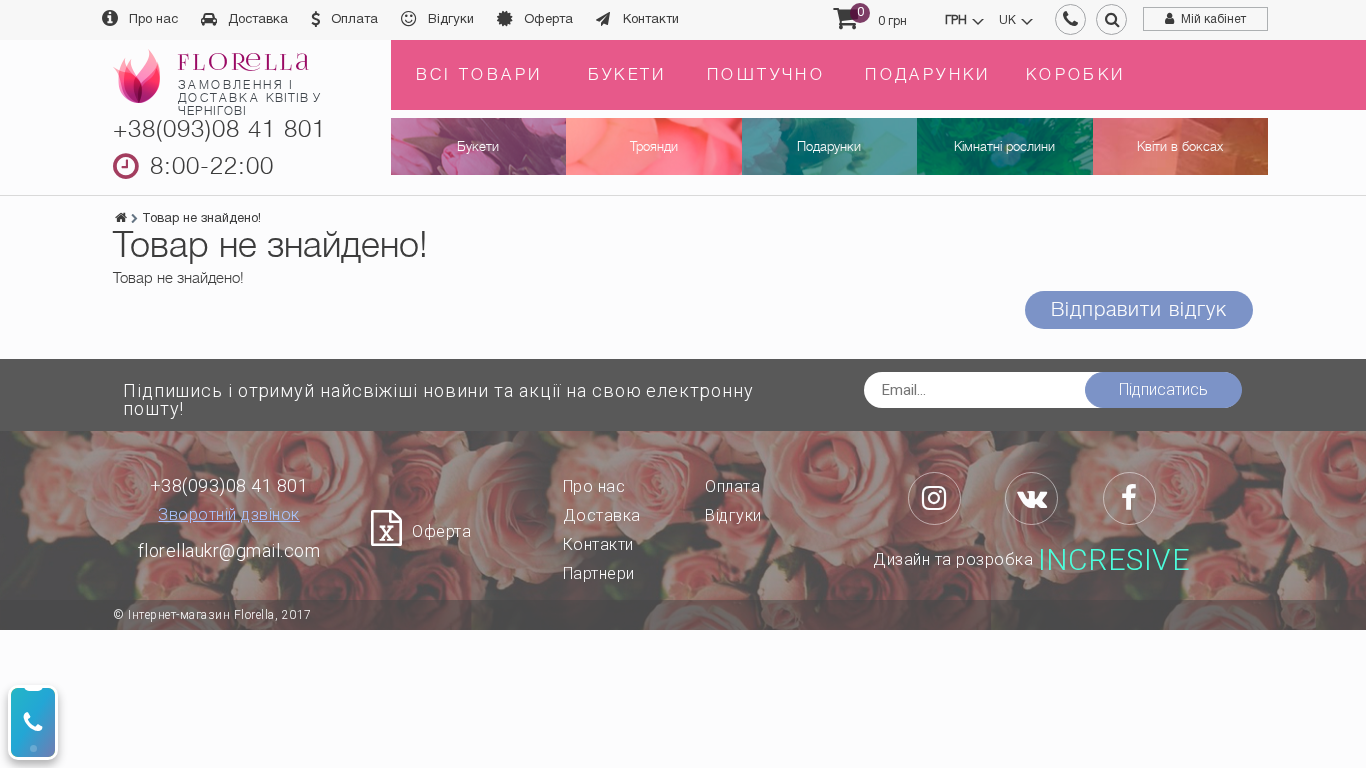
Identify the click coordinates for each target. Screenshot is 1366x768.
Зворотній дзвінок (229, 515)
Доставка (258, 20)
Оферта (548, 20)
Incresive (1114, 560)
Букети (627, 75)
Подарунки (928, 75)
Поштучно (766, 75)
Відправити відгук (1139, 309)
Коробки (1076, 75)
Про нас (153, 20)
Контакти (651, 20)
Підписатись (1163, 389)
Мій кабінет (1213, 19)
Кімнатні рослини (1004, 146)
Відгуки (451, 20)
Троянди (654, 146)
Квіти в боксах (1180, 146)
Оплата (354, 20)
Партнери (599, 573)
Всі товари (479, 75)
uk (1007, 20)
